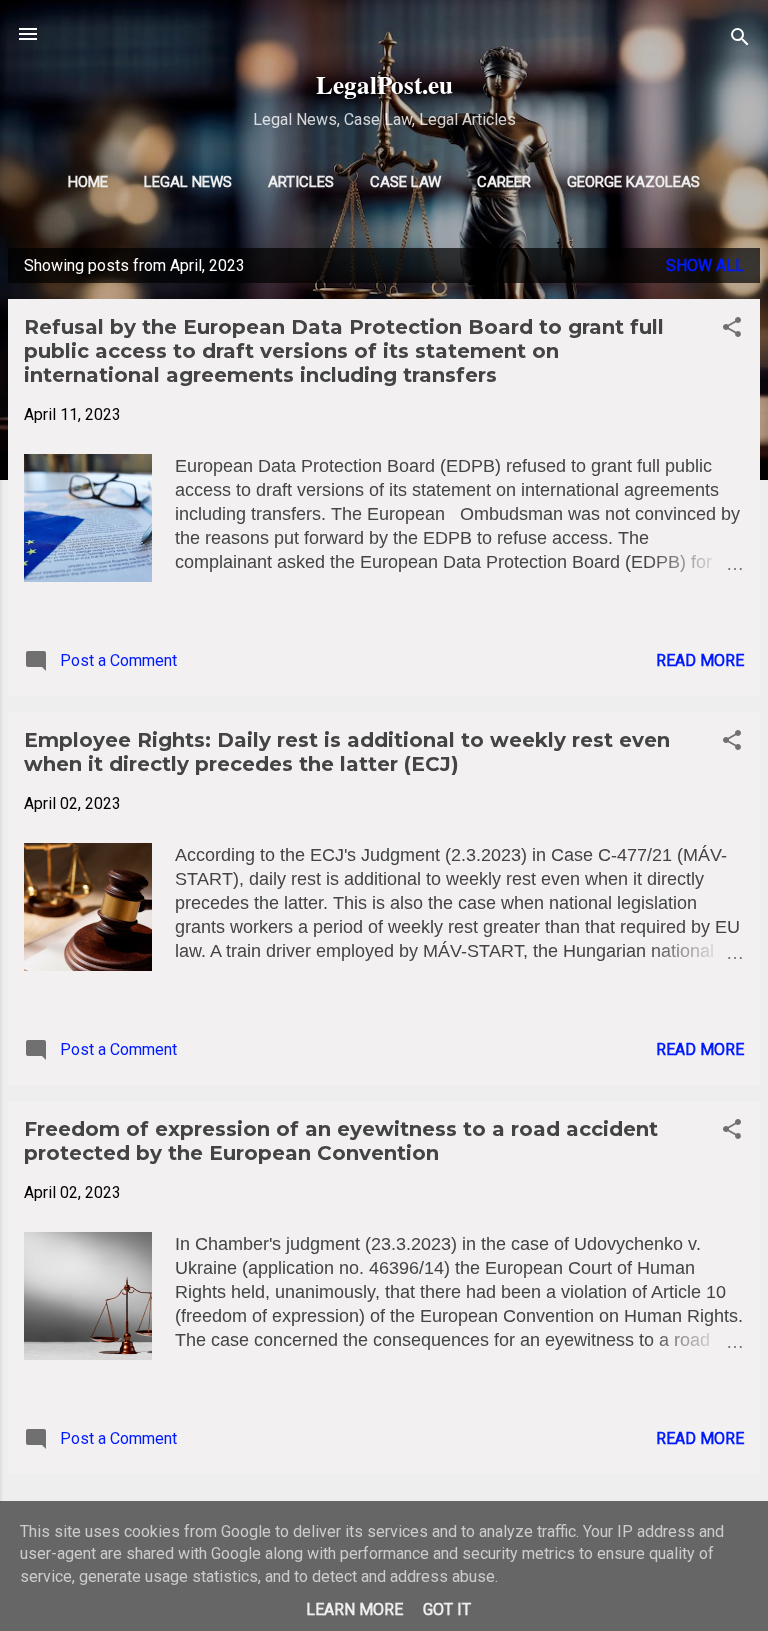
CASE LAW (405, 182)
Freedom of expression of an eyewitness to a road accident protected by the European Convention (341, 1141)
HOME (88, 182)
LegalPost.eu (384, 84)
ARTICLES (301, 182)
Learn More (354, 1609)
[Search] (740, 40)
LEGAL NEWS (188, 182)
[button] (732, 330)
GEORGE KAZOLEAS (633, 182)
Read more (700, 660)
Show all (705, 265)
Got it (447, 1609)
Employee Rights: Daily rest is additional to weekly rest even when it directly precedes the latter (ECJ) (347, 752)
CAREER (504, 182)
